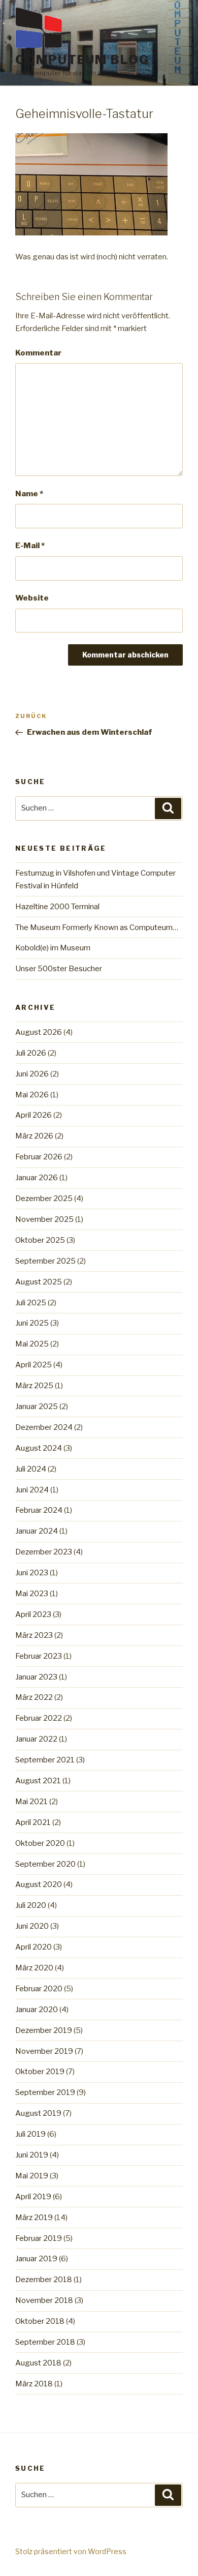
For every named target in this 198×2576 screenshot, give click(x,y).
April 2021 (33, 1822)
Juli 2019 (30, 2134)
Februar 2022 (39, 1718)
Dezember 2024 (44, 1427)
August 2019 (38, 2113)
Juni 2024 (32, 1490)
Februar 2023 (39, 1656)
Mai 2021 (31, 1802)
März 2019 (34, 2218)
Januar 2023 (36, 1677)
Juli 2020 (31, 1905)
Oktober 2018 (40, 2321)
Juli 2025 (31, 1303)
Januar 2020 (37, 2010)
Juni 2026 (32, 1074)
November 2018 (44, 2300)
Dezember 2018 (44, 2280)
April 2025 (34, 1365)
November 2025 (44, 1219)
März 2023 (34, 1635)
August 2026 (39, 1032)
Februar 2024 (39, 1510)
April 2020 (34, 1947)
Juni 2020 (32, 1926)
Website (32, 598)
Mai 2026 (32, 1095)
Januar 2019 (36, 2259)
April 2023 (33, 1614)
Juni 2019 (32, 2155)
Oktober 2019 (40, 2072)
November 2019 (44, 2051)
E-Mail (30, 546)
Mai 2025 (32, 1344)
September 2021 (45, 1760)
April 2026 (34, 1115)
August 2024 (39, 1448)
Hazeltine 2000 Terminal (57, 907)
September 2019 (45, 2092)
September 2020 (45, 1864)
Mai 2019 (32, 2176)
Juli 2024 (31, 1469)
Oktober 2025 (40, 1240)
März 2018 (34, 2384)
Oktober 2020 (40, 1843)
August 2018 (38, 2363)
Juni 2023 (32, 1573)
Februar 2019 (39, 2238)
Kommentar (38, 353)
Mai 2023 (32, 1594)
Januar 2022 (36, 1739)
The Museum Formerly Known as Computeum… (97, 927)
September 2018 (45, 2342)
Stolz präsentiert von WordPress (71, 2551)
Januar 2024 (37, 1531)
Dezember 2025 (44, 1199)
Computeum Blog (82, 60)
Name (29, 494)
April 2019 (33, 2197)
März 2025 (34, 1386)
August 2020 (39, 1884)
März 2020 (34, 1968)
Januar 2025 (37, 1406)
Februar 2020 (39, 1989)
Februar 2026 (39, 1157)
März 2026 (34, 1136)
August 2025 (39, 1282)
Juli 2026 (31, 1053)
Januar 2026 (37, 1178)
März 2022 (34, 1697)
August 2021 (38, 1781)
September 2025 (45, 1261)
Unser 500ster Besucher (59, 969)
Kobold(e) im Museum (53, 948)
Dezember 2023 (44, 1552)
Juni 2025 (32, 1323)
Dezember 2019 (44, 2030)
